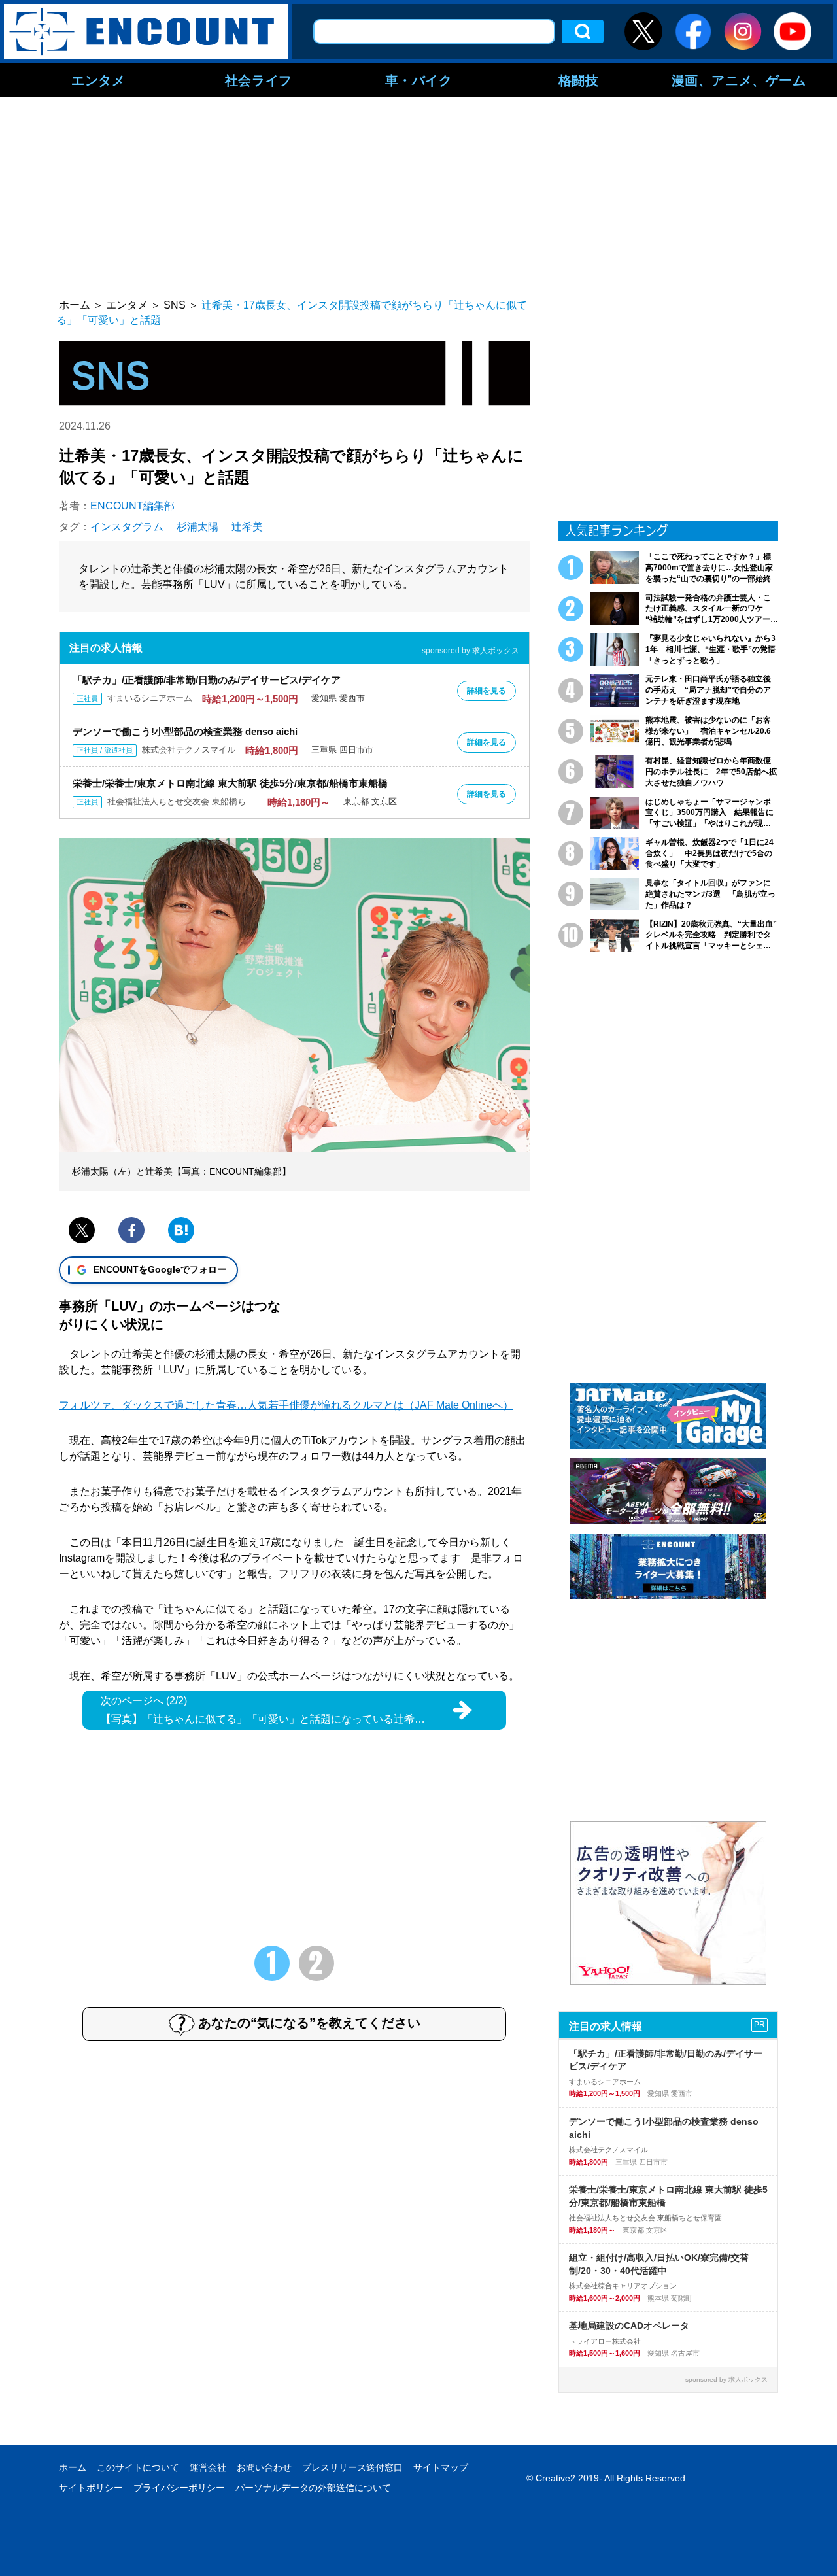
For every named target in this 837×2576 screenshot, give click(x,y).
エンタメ (98, 80)
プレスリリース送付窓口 (352, 2467)
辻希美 (247, 527)
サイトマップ (441, 2467)
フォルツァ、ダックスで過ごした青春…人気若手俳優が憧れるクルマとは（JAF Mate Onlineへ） (286, 1405)
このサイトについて (138, 2467)
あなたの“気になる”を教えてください (309, 2023)
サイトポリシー (91, 2488)
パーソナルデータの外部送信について (313, 2488)
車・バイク (419, 80)
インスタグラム (127, 527)
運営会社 (208, 2467)
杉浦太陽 (197, 527)
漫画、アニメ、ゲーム (739, 80)
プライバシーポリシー (179, 2488)
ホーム (73, 2467)
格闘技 (579, 80)
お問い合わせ (264, 2467)
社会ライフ (259, 80)
